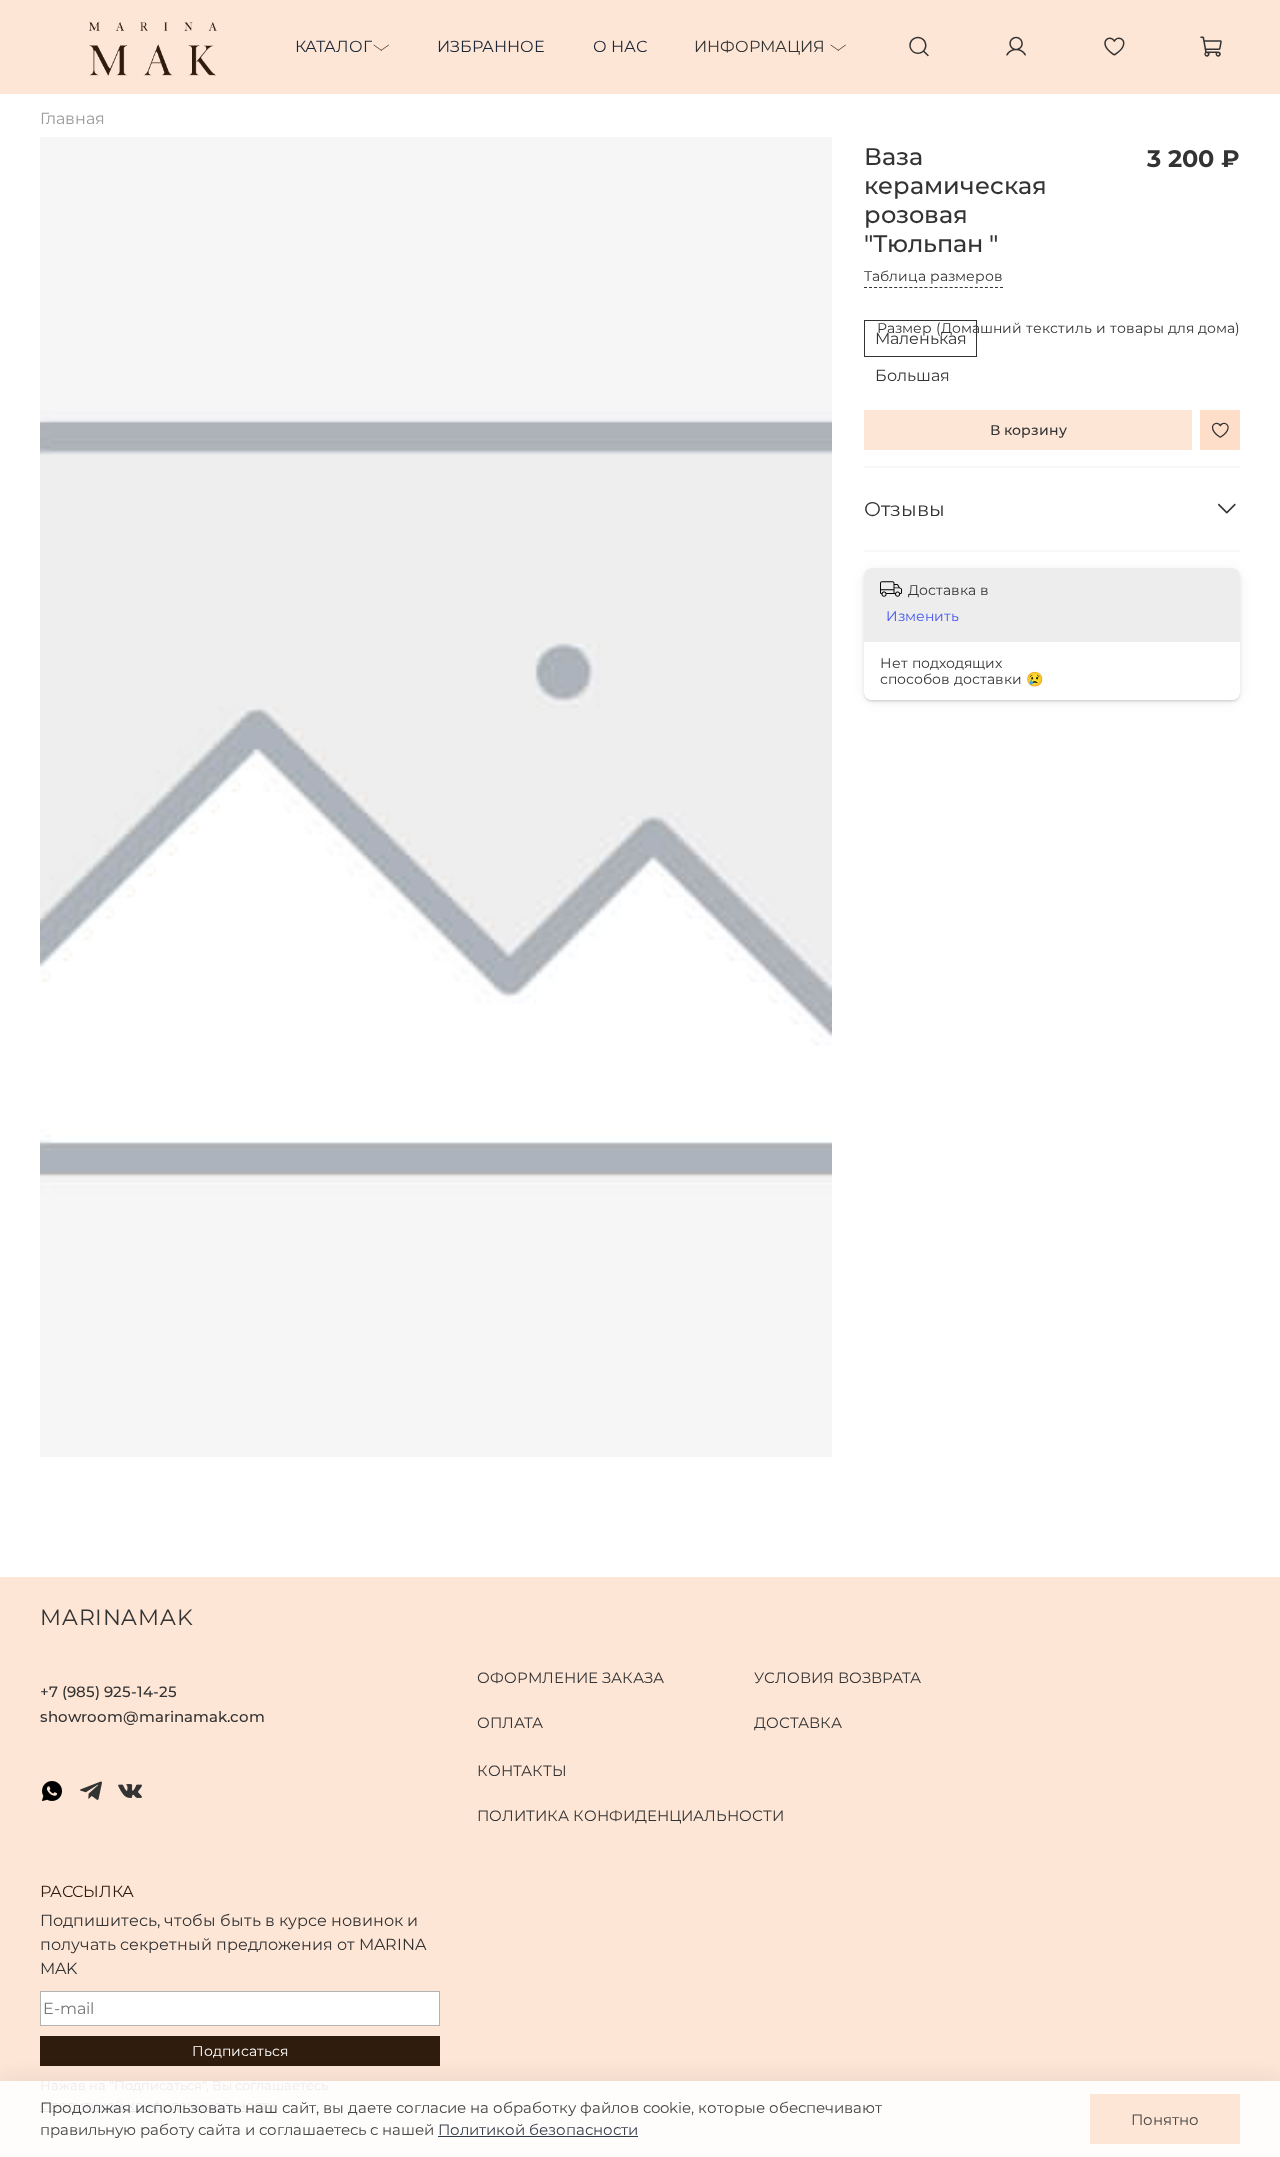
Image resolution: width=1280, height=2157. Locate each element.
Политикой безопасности (538, 2129)
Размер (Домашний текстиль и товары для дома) (1058, 329)
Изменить (922, 616)
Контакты (522, 1770)
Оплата (510, 1722)
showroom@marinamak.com (152, 1716)
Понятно (1165, 2119)
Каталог (333, 46)
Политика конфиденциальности (630, 1815)
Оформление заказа (570, 1677)
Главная (72, 118)
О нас (620, 46)
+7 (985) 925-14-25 (108, 1691)
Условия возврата (837, 1677)
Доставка (798, 1722)
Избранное (491, 46)
